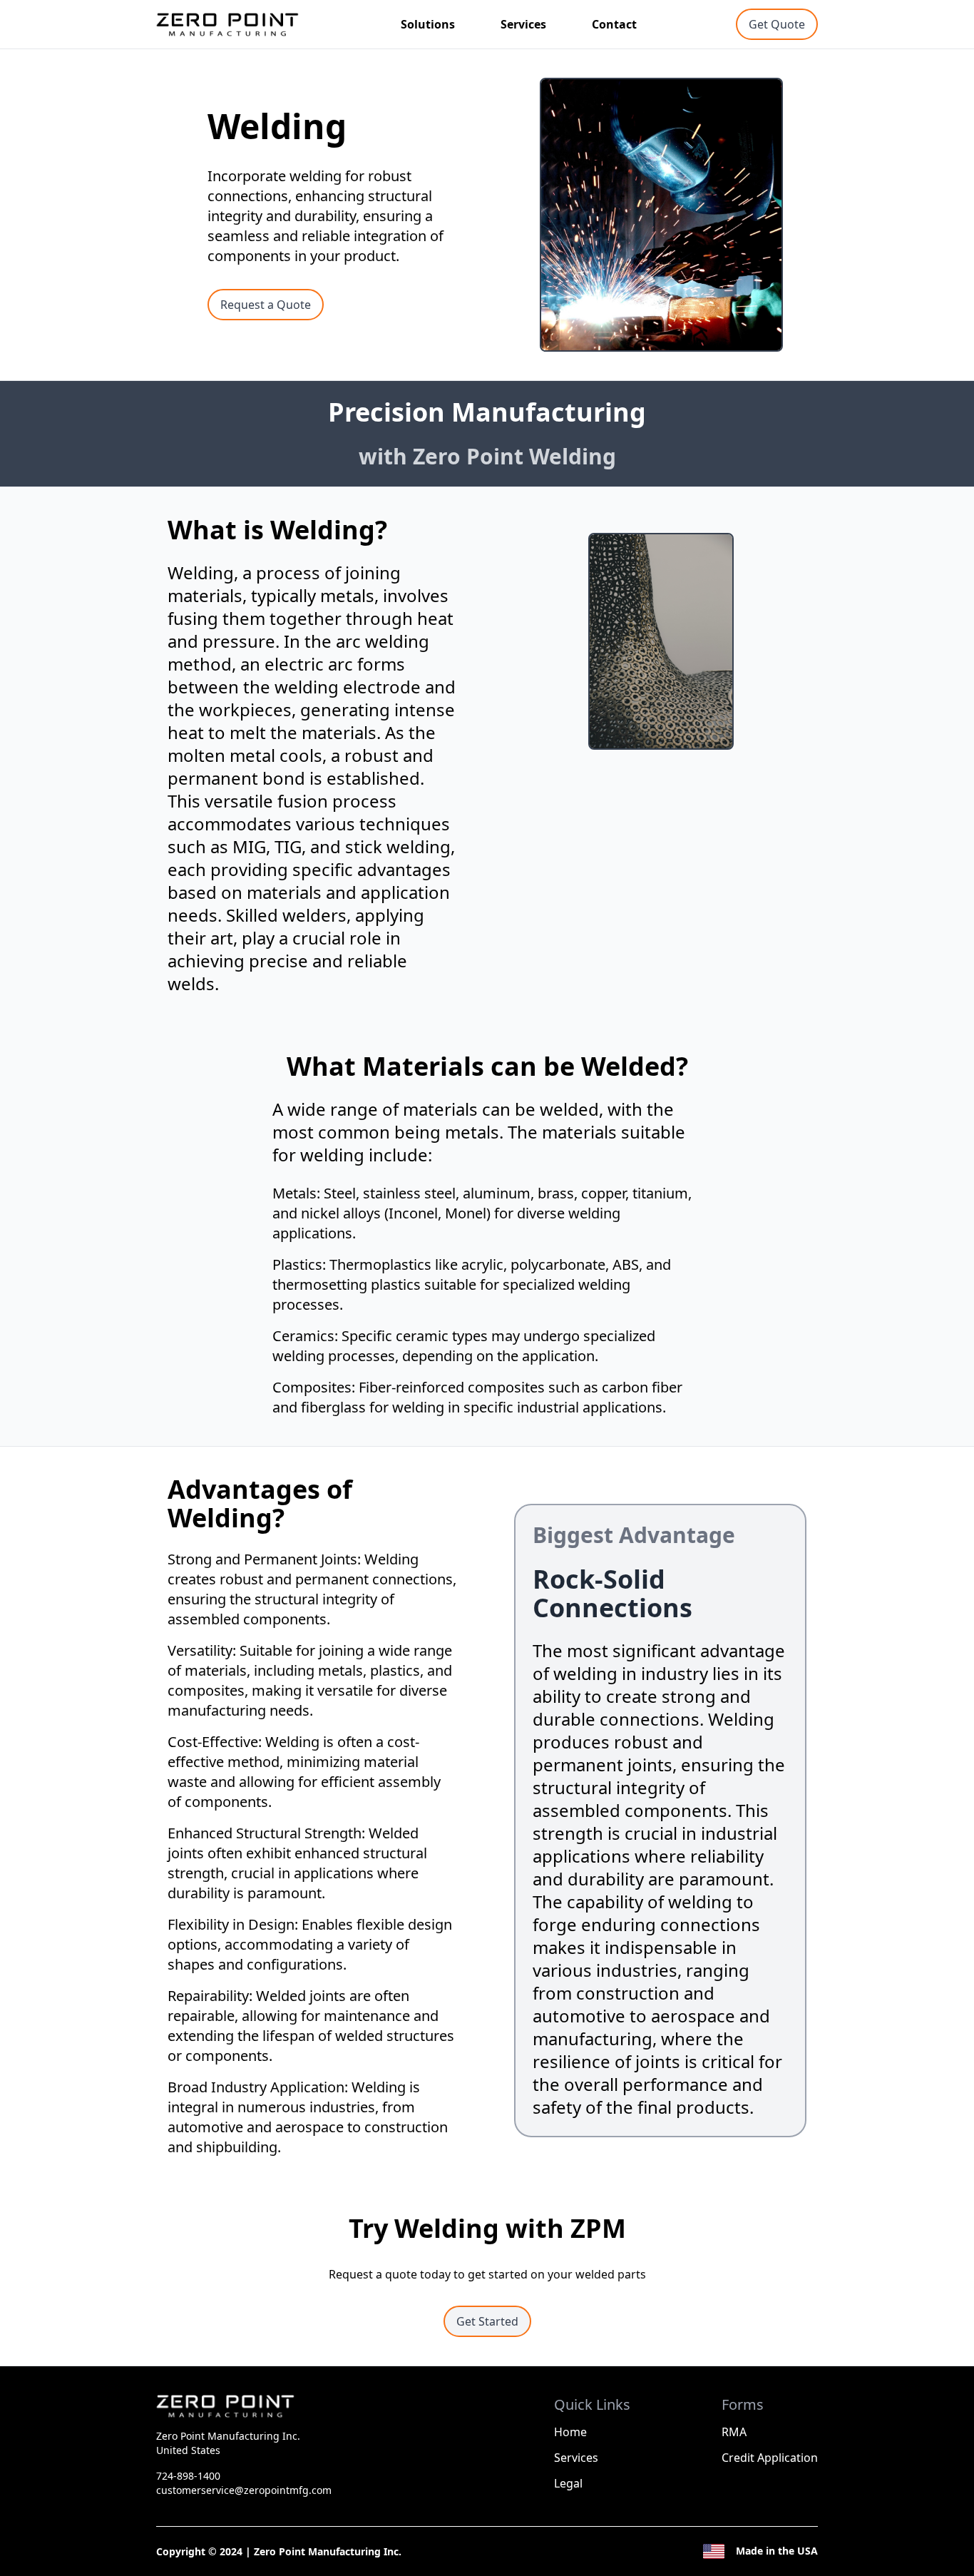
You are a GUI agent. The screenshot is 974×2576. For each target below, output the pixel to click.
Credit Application (770, 2458)
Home (570, 2432)
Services (523, 24)
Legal (568, 2483)
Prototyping (446, 54)
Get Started (487, 2321)
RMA (734, 2432)
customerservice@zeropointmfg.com (244, 2490)
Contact (614, 24)
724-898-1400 (188, 2476)
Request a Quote (266, 305)
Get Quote (777, 24)
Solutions (428, 24)
